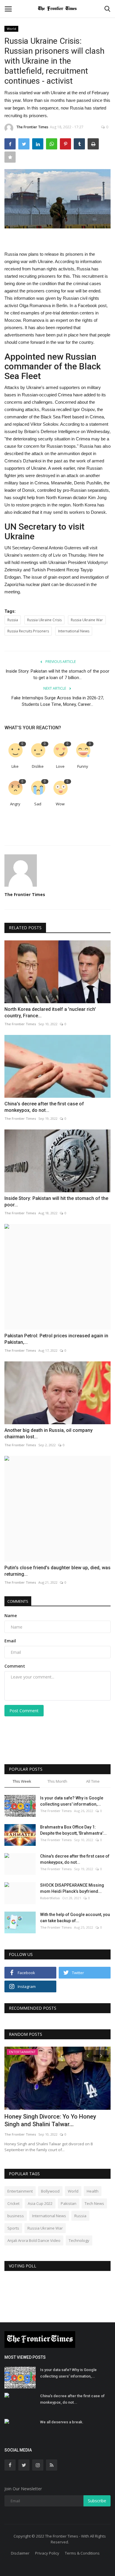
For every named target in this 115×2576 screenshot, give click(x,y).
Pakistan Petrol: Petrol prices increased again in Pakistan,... (56, 1339)
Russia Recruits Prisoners (28, 631)
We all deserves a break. (62, 2422)
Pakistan (69, 2203)
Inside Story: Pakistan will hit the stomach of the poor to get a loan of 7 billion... (57, 674)
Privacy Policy (47, 2553)
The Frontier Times (32, 127)
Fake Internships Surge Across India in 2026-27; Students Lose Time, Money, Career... (58, 701)
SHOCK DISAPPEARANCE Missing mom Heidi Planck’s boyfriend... (72, 1888)
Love (60, 766)
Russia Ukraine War (87, 620)
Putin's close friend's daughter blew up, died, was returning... (57, 1571)
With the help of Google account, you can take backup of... (75, 1918)
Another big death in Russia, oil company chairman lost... (49, 1433)
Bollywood (50, 2191)
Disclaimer (20, 2553)
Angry (15, 804)
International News (74, 631)
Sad (38, 804)
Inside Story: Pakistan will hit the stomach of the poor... (56, 1202)
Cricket (13, 2203)
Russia (13, 620)
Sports (13, 2228)
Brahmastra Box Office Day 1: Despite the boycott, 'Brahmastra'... (73, 1830)
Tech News (94, 2203)
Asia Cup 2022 (40, 2203)
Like (15, 766)
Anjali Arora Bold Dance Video (34, 2240)
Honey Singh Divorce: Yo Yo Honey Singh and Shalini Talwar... (50, 2120)
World (11, 29)
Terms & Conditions (82, 2553)
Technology (79, 2240)
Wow (60, 804)
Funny (83, 766)
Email (10, 1641)
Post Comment (24, 1711)
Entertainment (20, 2191)
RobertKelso (50, 1898)
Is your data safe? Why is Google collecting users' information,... (72, 1801)
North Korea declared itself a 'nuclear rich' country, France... (50, 1012)
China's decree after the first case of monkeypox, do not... (44, 1107)
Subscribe (97, 2501)
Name (11, 1616)
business (16, 2216)
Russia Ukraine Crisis (44, 620)
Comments (18, 1601)
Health (93, 2191)
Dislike (38, 766)
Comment (15, 1666)
